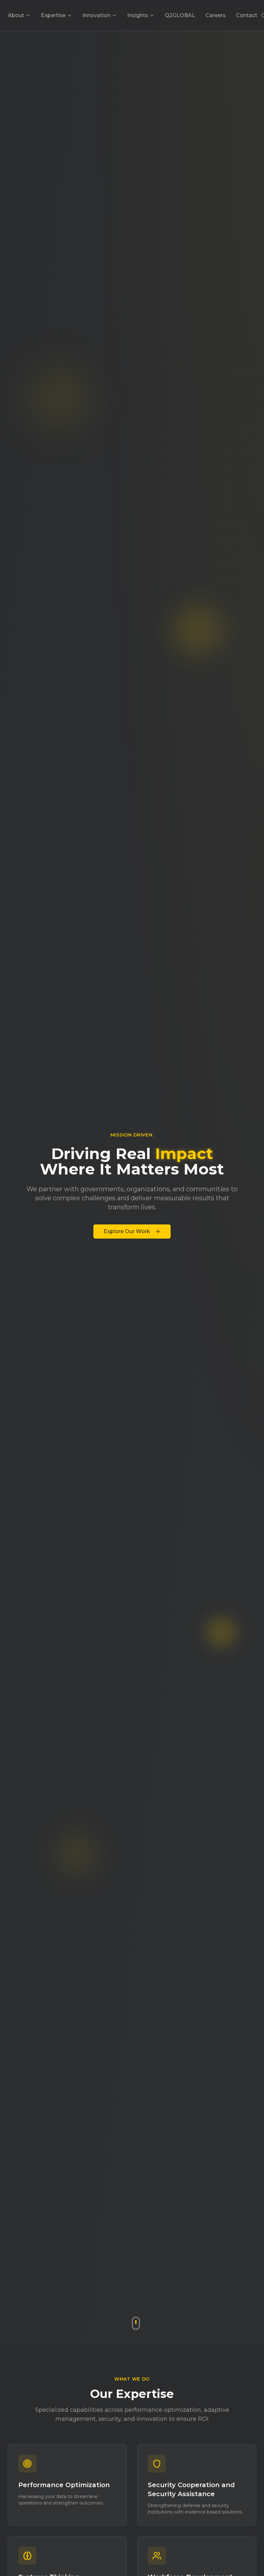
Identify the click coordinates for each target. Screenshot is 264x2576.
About (16, 15)
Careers (216, 15)
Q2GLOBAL (180, 15)
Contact (247, 15)
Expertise (53, 15)
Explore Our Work (127, 1231)
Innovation (96, 15)
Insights (138, 15)
